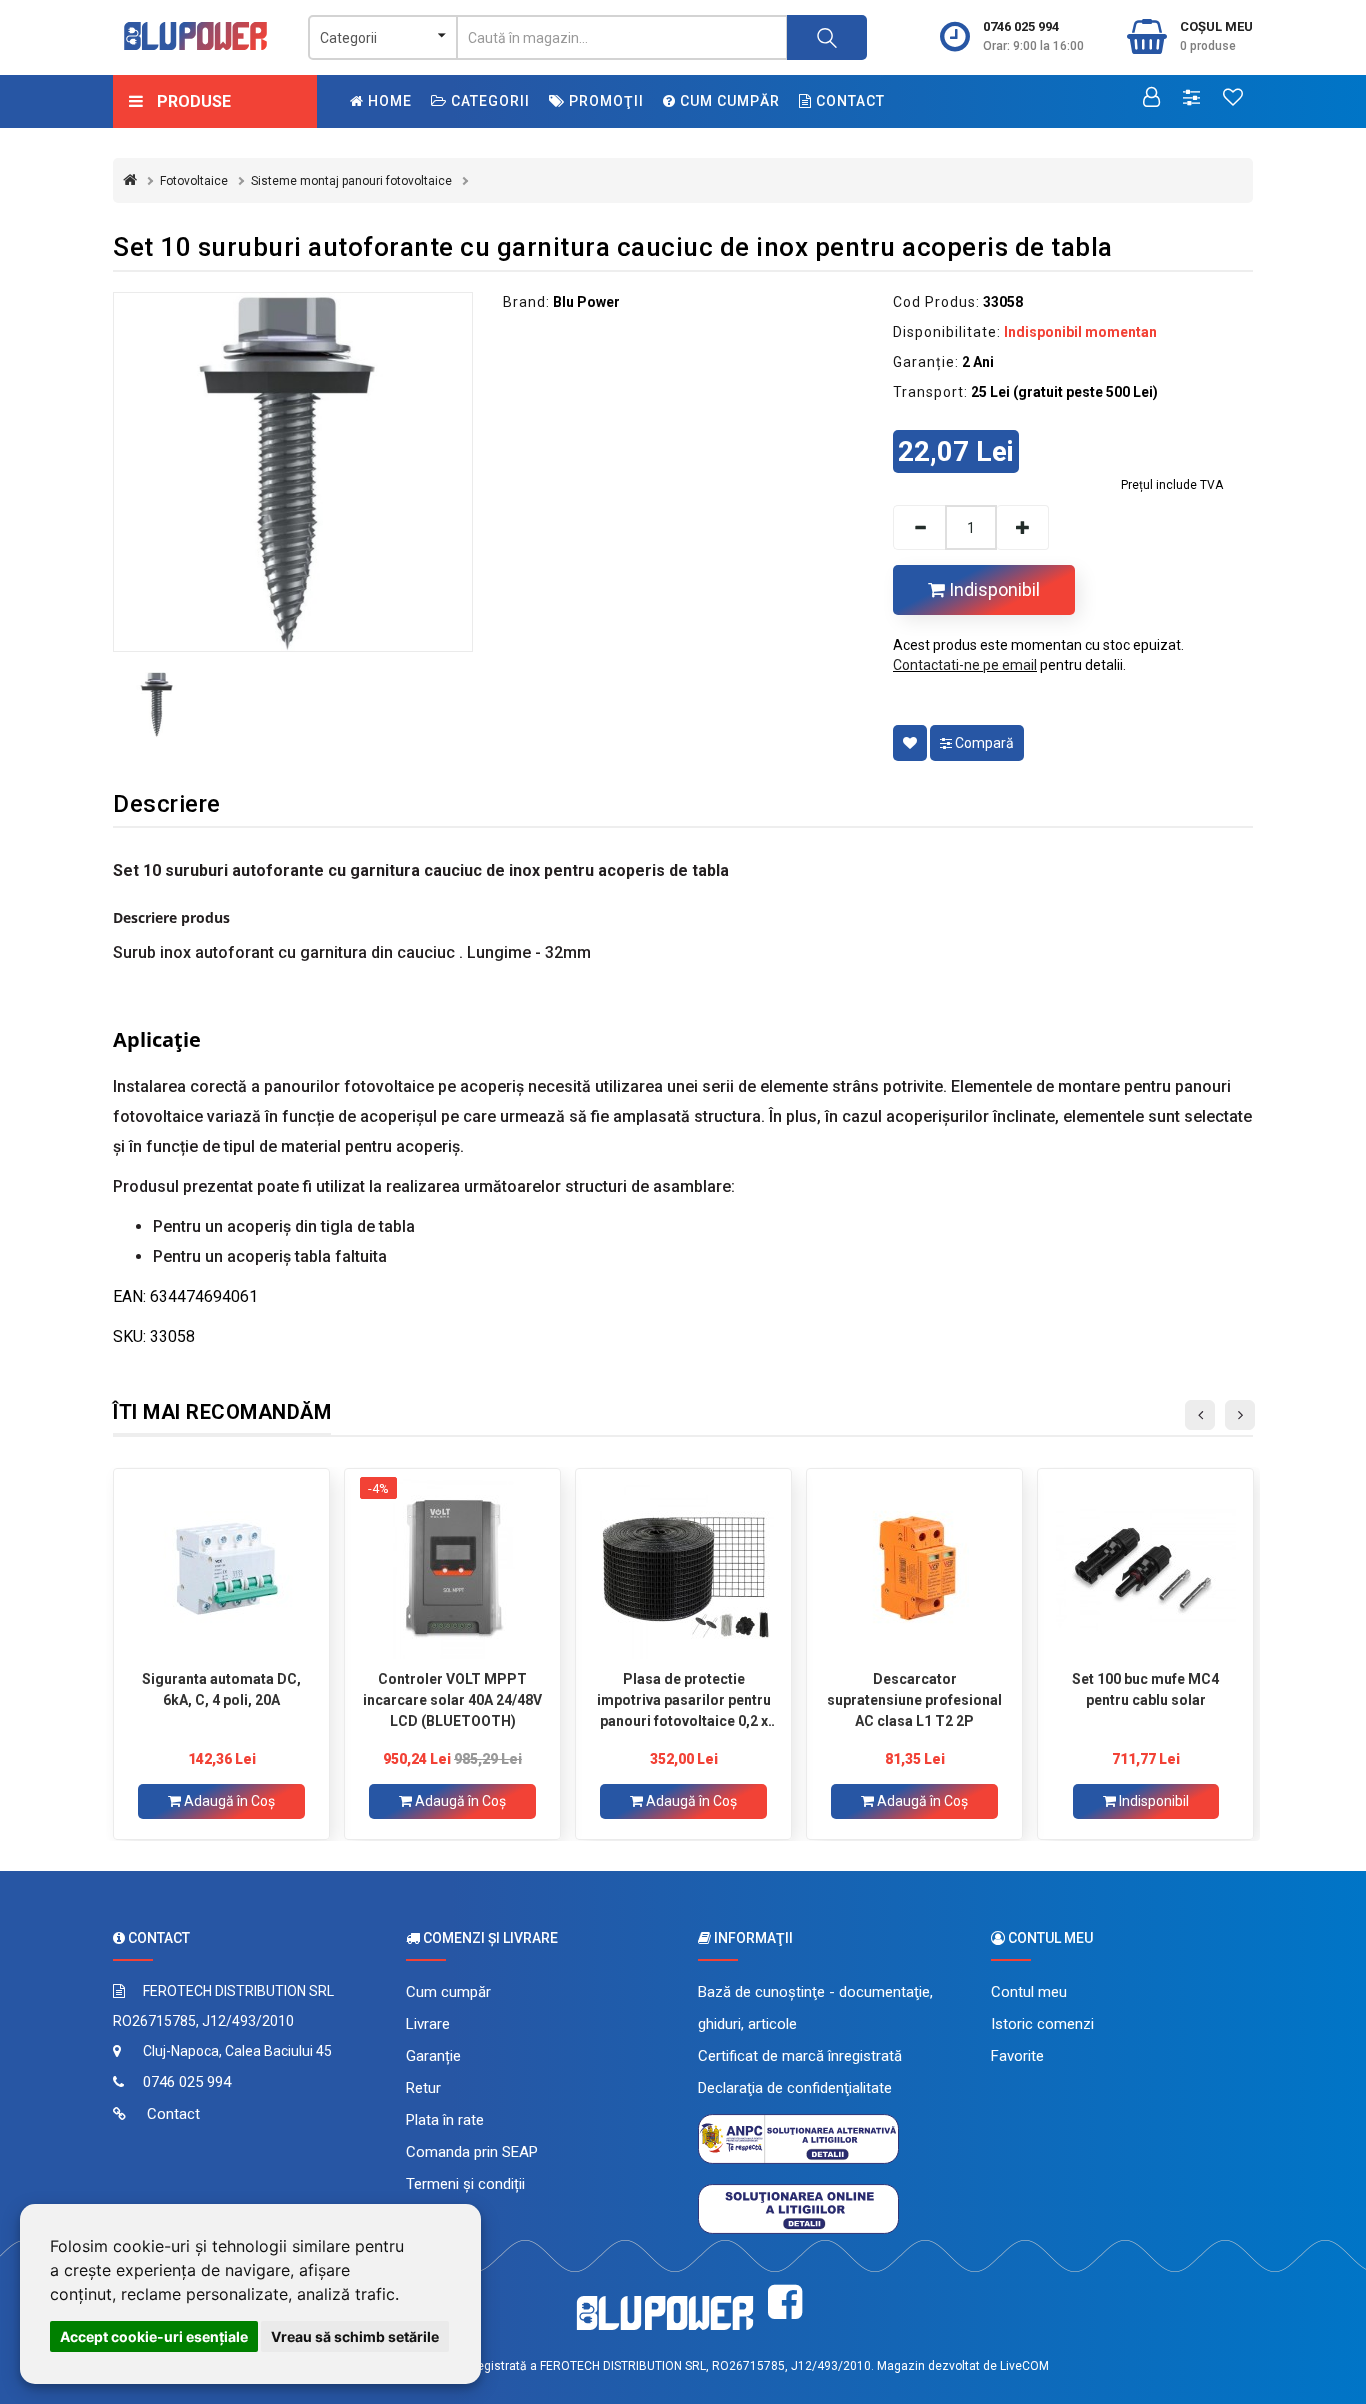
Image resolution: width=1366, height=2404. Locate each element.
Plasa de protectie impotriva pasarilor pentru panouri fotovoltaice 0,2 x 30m (684, 1700)
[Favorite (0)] (1233, 99)
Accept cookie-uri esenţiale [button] (154, 2336)
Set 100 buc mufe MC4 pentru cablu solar (1145, 1689)
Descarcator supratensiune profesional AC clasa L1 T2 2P (914, 1700)
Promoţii (604, 101)
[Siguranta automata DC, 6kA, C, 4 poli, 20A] (221, 1569)
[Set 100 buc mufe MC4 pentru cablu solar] (1145, 1569)
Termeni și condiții (465, 2184)
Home (388, 101)
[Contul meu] (1151, 99)
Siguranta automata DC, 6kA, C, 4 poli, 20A (221, 1689)
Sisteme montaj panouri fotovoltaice (351, 181)
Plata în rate (445, 2120)
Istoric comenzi (1042, 2024)
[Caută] (827, 37)
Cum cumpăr (728, 101)
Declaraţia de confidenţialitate (795, 2088)
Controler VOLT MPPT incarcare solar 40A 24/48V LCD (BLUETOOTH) (452, 1700)
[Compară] (1191, 99)
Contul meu (1029, 1992)
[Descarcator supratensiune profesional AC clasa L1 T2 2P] (914, 1569)
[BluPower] (195, 36)
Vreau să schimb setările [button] (355, 2336)
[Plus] (1023, 527)
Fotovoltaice (194, 181)
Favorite (1017, 2056)
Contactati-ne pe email (965, 665)
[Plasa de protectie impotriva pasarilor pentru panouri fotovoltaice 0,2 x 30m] (683, 1569)
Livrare (428, 2024)
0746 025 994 (1021, 26)
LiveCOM (1024, 2366)
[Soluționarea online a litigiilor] (798, 2208)
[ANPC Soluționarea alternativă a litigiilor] (798, 2138)
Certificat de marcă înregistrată (800, 2056)
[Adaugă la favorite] (910, 743)
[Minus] (919, 527)
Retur (423, 2088)
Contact (848, 101)
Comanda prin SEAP (472, 2152)
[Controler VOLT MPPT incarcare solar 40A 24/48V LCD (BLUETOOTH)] (452, 1569)
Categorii (488, 101)
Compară (983, 743)
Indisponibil (992, 589)
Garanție (433, 2056)
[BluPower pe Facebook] (785, 2302)
